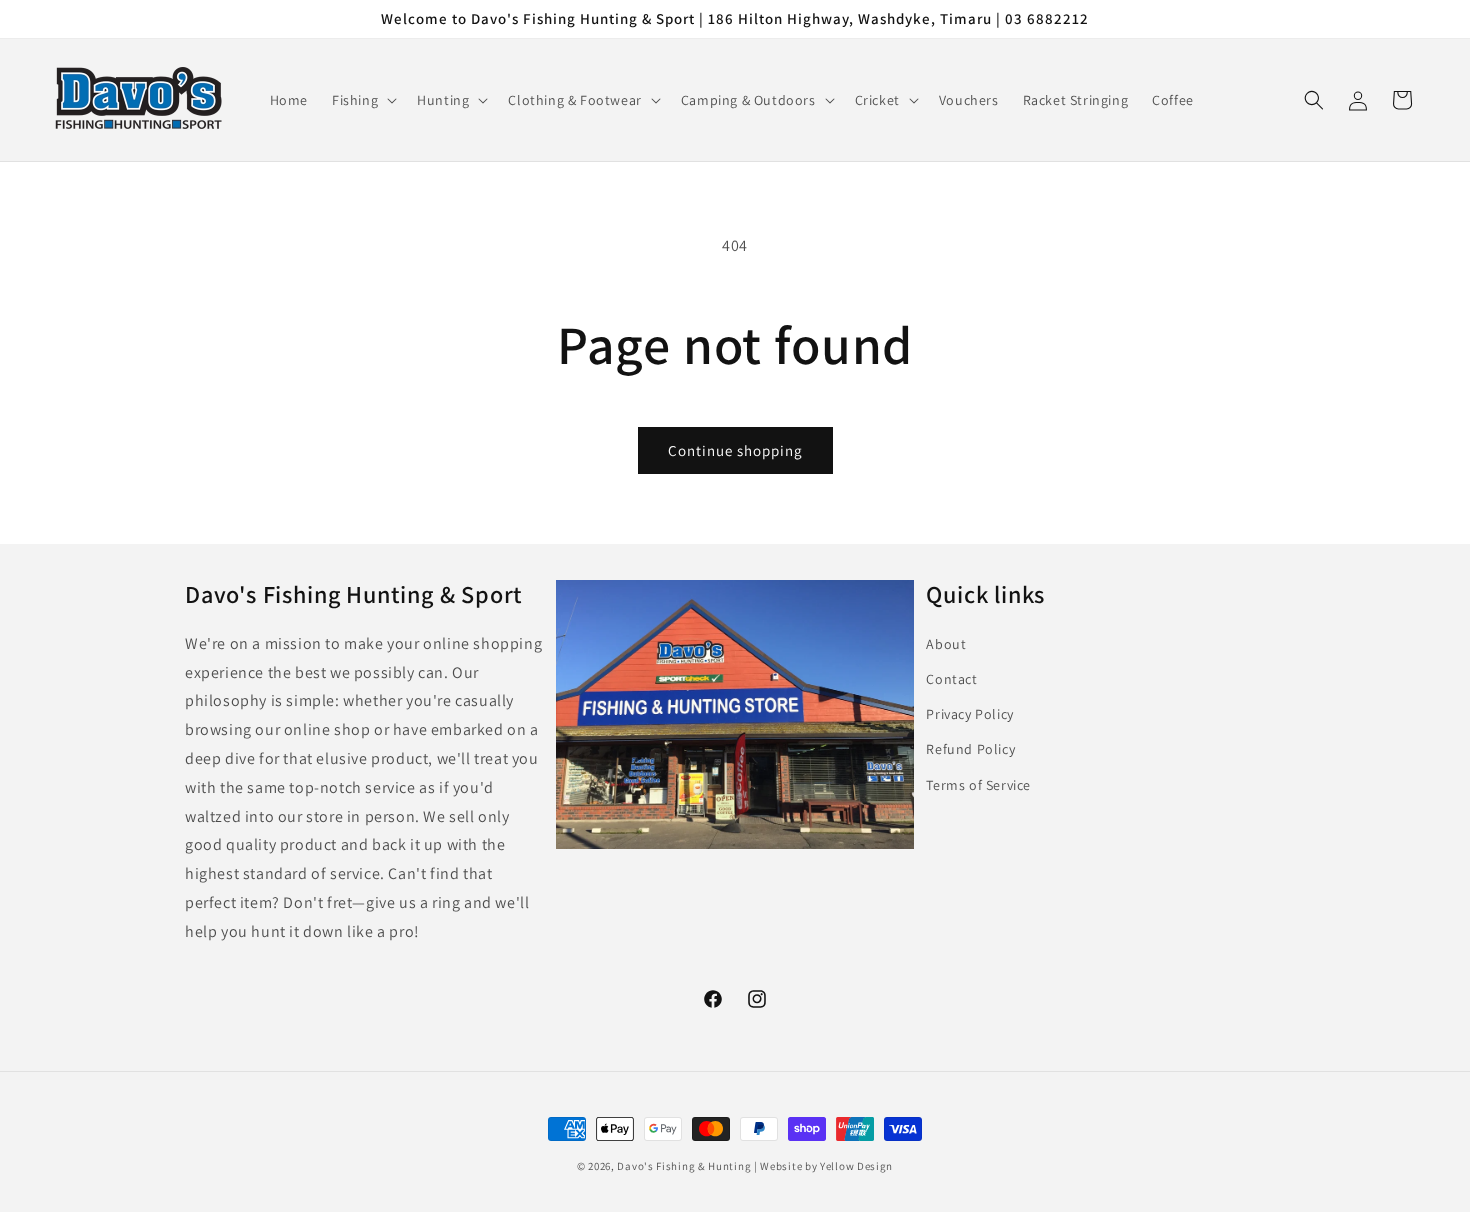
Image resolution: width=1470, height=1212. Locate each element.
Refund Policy (970, 749)
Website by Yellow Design (826, 1166)
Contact (951, 679)
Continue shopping (735, 450)
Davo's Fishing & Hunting (684, 1166)
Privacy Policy (969, 714)
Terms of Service (978, 785)
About (946, 644)
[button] (362, 100)
